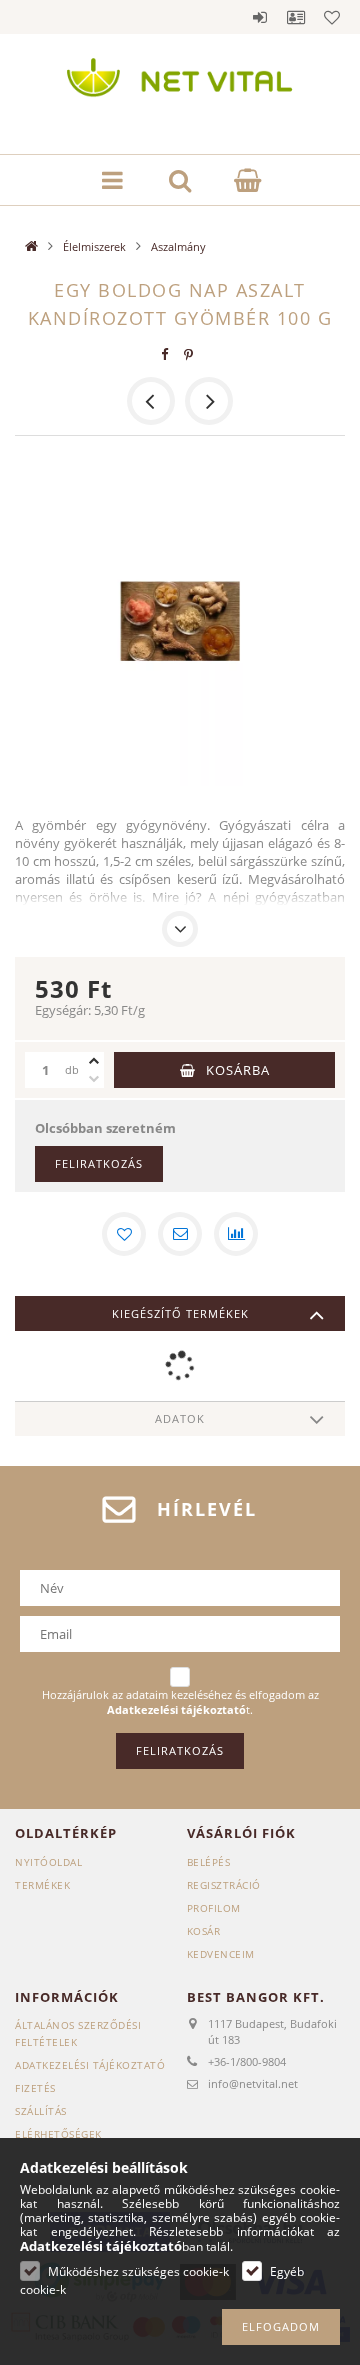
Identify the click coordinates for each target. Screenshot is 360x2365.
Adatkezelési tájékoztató (90, 2065)
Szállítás (41, 2111)
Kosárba (238, 1070)
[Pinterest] (189, 354)
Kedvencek (332, 17)
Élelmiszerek (94, 246)
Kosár (204, 1931)
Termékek (42, 1885)
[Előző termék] (151, 401)
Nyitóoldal (48, 1862)
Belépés (260, 17)
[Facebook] (165, 354)
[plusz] (94, 1061)
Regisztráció (224, 1885)
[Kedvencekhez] (124, 1234)
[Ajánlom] (180, 1234)
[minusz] (94, 1079)
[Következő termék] (209, 401)
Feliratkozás (99, 1163)
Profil (296, 17)
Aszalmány (178, 246)
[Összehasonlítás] (236, 1234)
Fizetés (35, 2088)
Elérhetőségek (58, 2134)
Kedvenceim (221, 1954)
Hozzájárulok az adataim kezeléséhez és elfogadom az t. (180, 1702)
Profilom (214, 1908)
